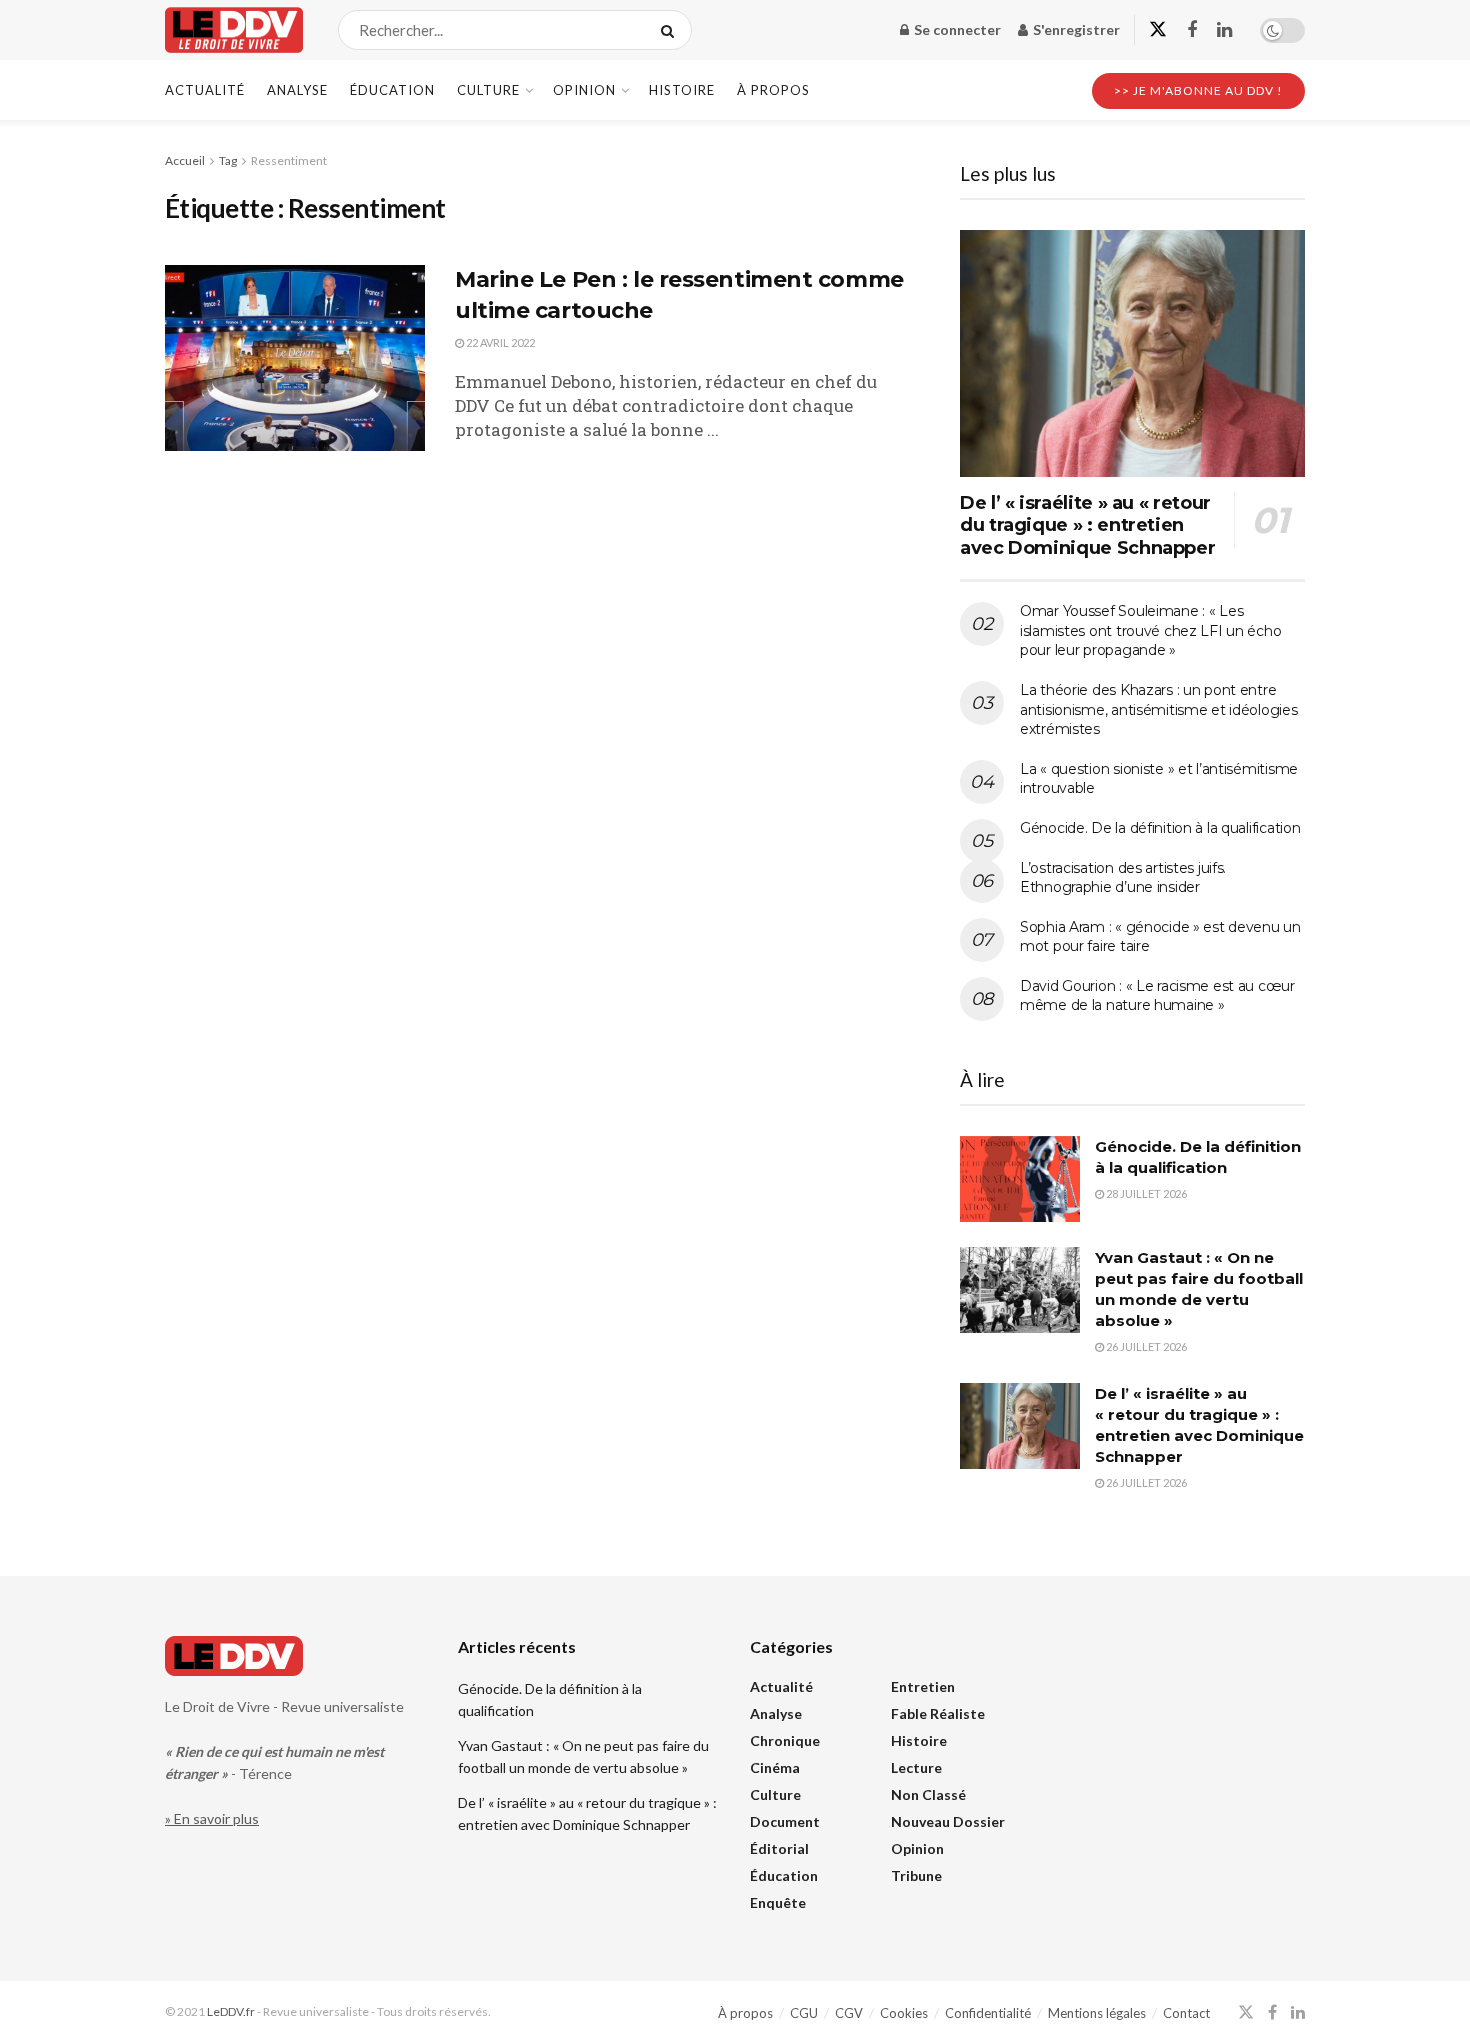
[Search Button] (671, 30)
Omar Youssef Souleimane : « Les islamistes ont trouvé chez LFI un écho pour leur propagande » (1150, 630)
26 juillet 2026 (1145, 1346)
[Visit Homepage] (234, 30)
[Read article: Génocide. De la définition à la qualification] (1020, 1179)
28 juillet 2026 (1145, 1193)
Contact (1186, 2013)
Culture (488, 90)
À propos (773, 90)
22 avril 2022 (499, 342)
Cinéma (775, 1767)
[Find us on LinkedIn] (1224, 30)
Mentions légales (1097, 2013)
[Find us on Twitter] (1158, 30)
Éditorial (779, 1848)
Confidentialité (988, 2013)
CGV (849, 2013)
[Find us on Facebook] (1192, 30)
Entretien (923, 1686)
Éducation (392, 90)
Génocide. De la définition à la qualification (1160, 828)
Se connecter (956, 29)
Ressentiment (289, 160)
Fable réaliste (938, 1713)
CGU (804, 2013)
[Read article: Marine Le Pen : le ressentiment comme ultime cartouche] (295, 358)
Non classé (928, 1794)
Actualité (205, 90)
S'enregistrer (1075, 29)
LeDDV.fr (231, 2011)
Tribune (916, 1875)
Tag (228, 160)
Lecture (916, 1767)
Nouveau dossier (948, 1821)
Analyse (297, 90)
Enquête (778, 1902)
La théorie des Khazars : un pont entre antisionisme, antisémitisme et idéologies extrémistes (1159, 709)
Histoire (682, 90)
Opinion (584, 90)
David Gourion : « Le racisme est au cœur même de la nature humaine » (1157, 996)
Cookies (904, 2013)
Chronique (785, 1740)
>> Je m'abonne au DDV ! (1198, 90)
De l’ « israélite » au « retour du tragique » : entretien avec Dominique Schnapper (1087, 525)
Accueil (185, 160)
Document (785, 1821)
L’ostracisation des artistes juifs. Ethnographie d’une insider (1123, 878)
